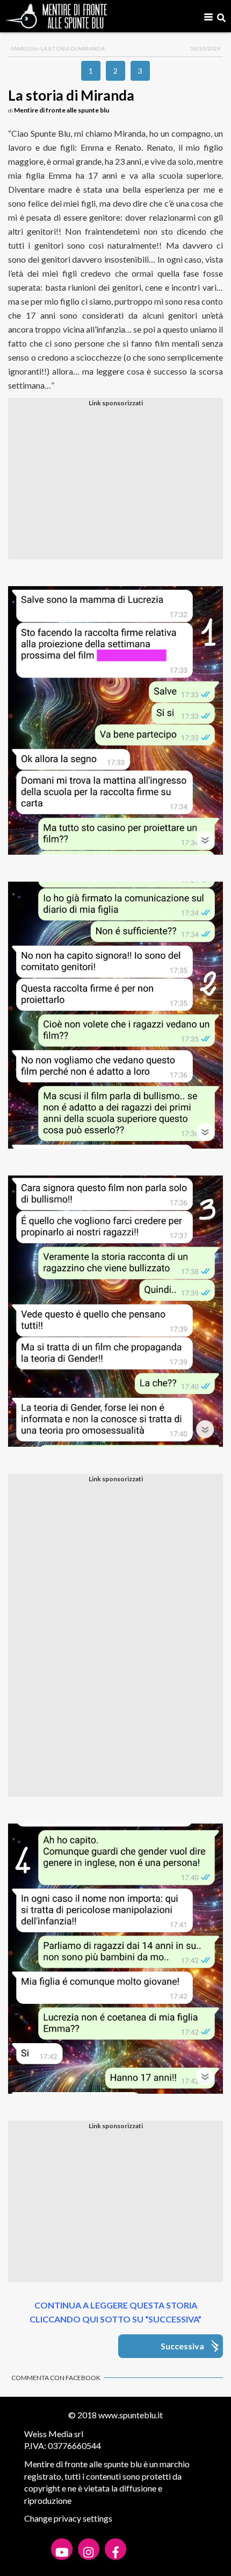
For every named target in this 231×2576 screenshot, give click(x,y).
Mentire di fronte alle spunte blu (62, 110)
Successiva (182, 2346)
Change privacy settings (68, 2518)
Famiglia (24, 48)
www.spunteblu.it (131, 2415)
